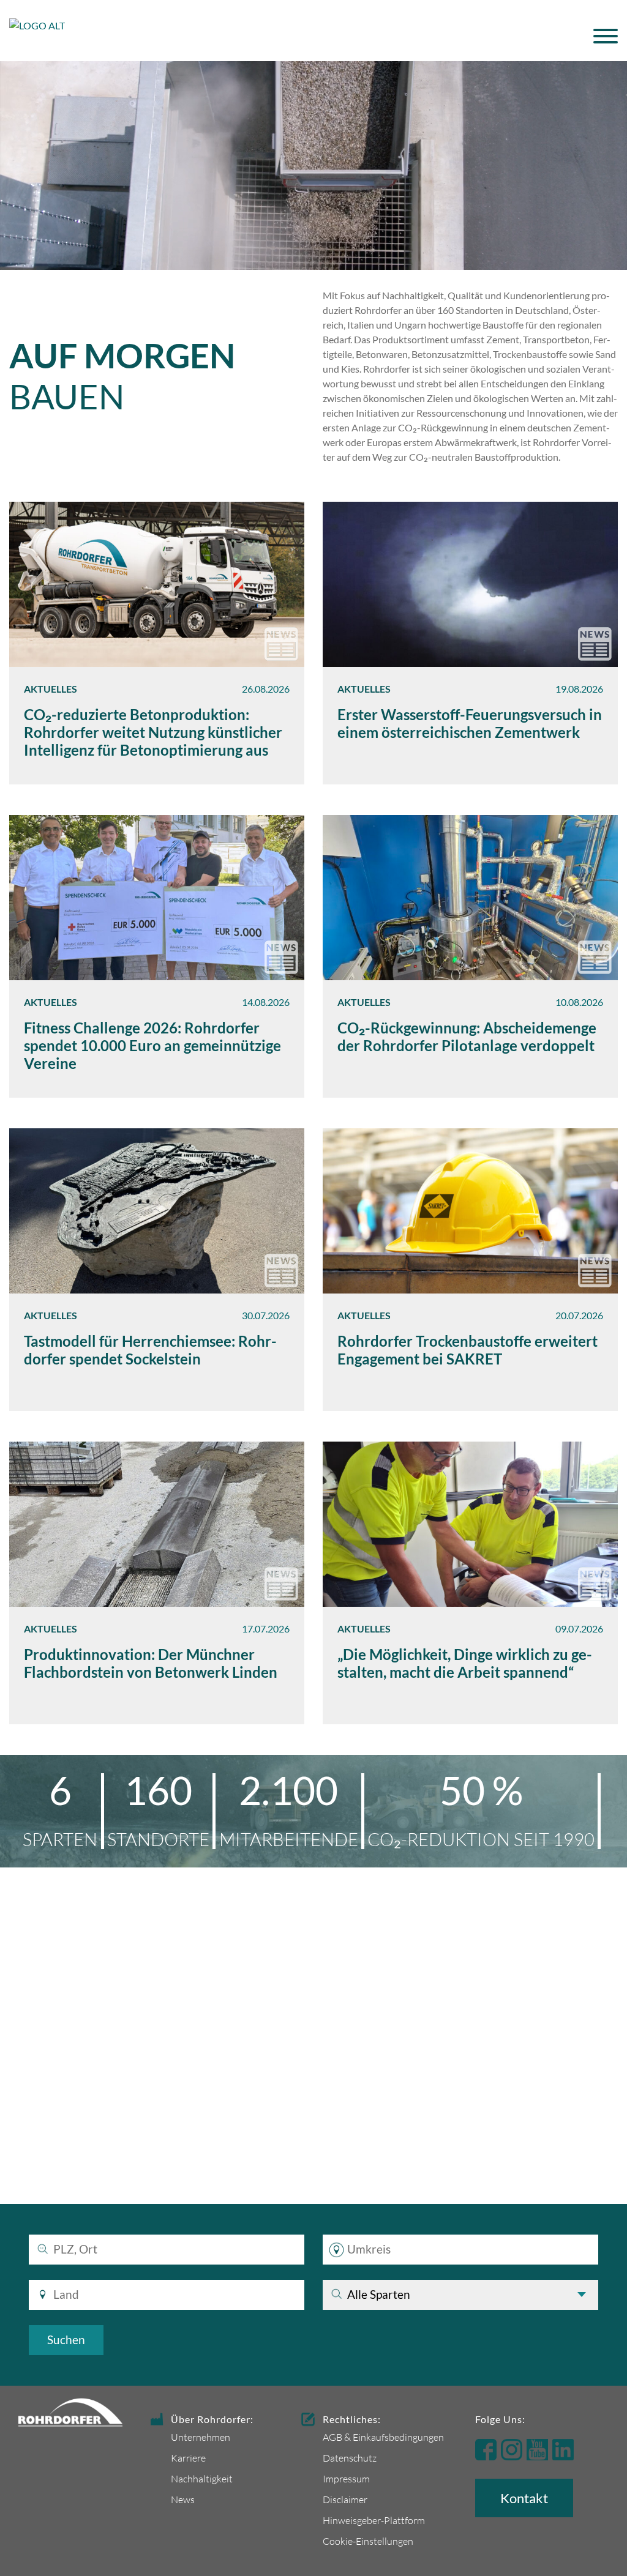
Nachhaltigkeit (202, 2478)
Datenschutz (350, 2458)
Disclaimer (345, 2499)
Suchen (66, 2340)
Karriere (188, 2458)
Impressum (346, 2478)
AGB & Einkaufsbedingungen (383, 2437)
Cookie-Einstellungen (368, 2541)
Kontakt (524, 2498)
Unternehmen (201, 2437)
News (183, 2499)
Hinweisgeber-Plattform (374, 2520)
